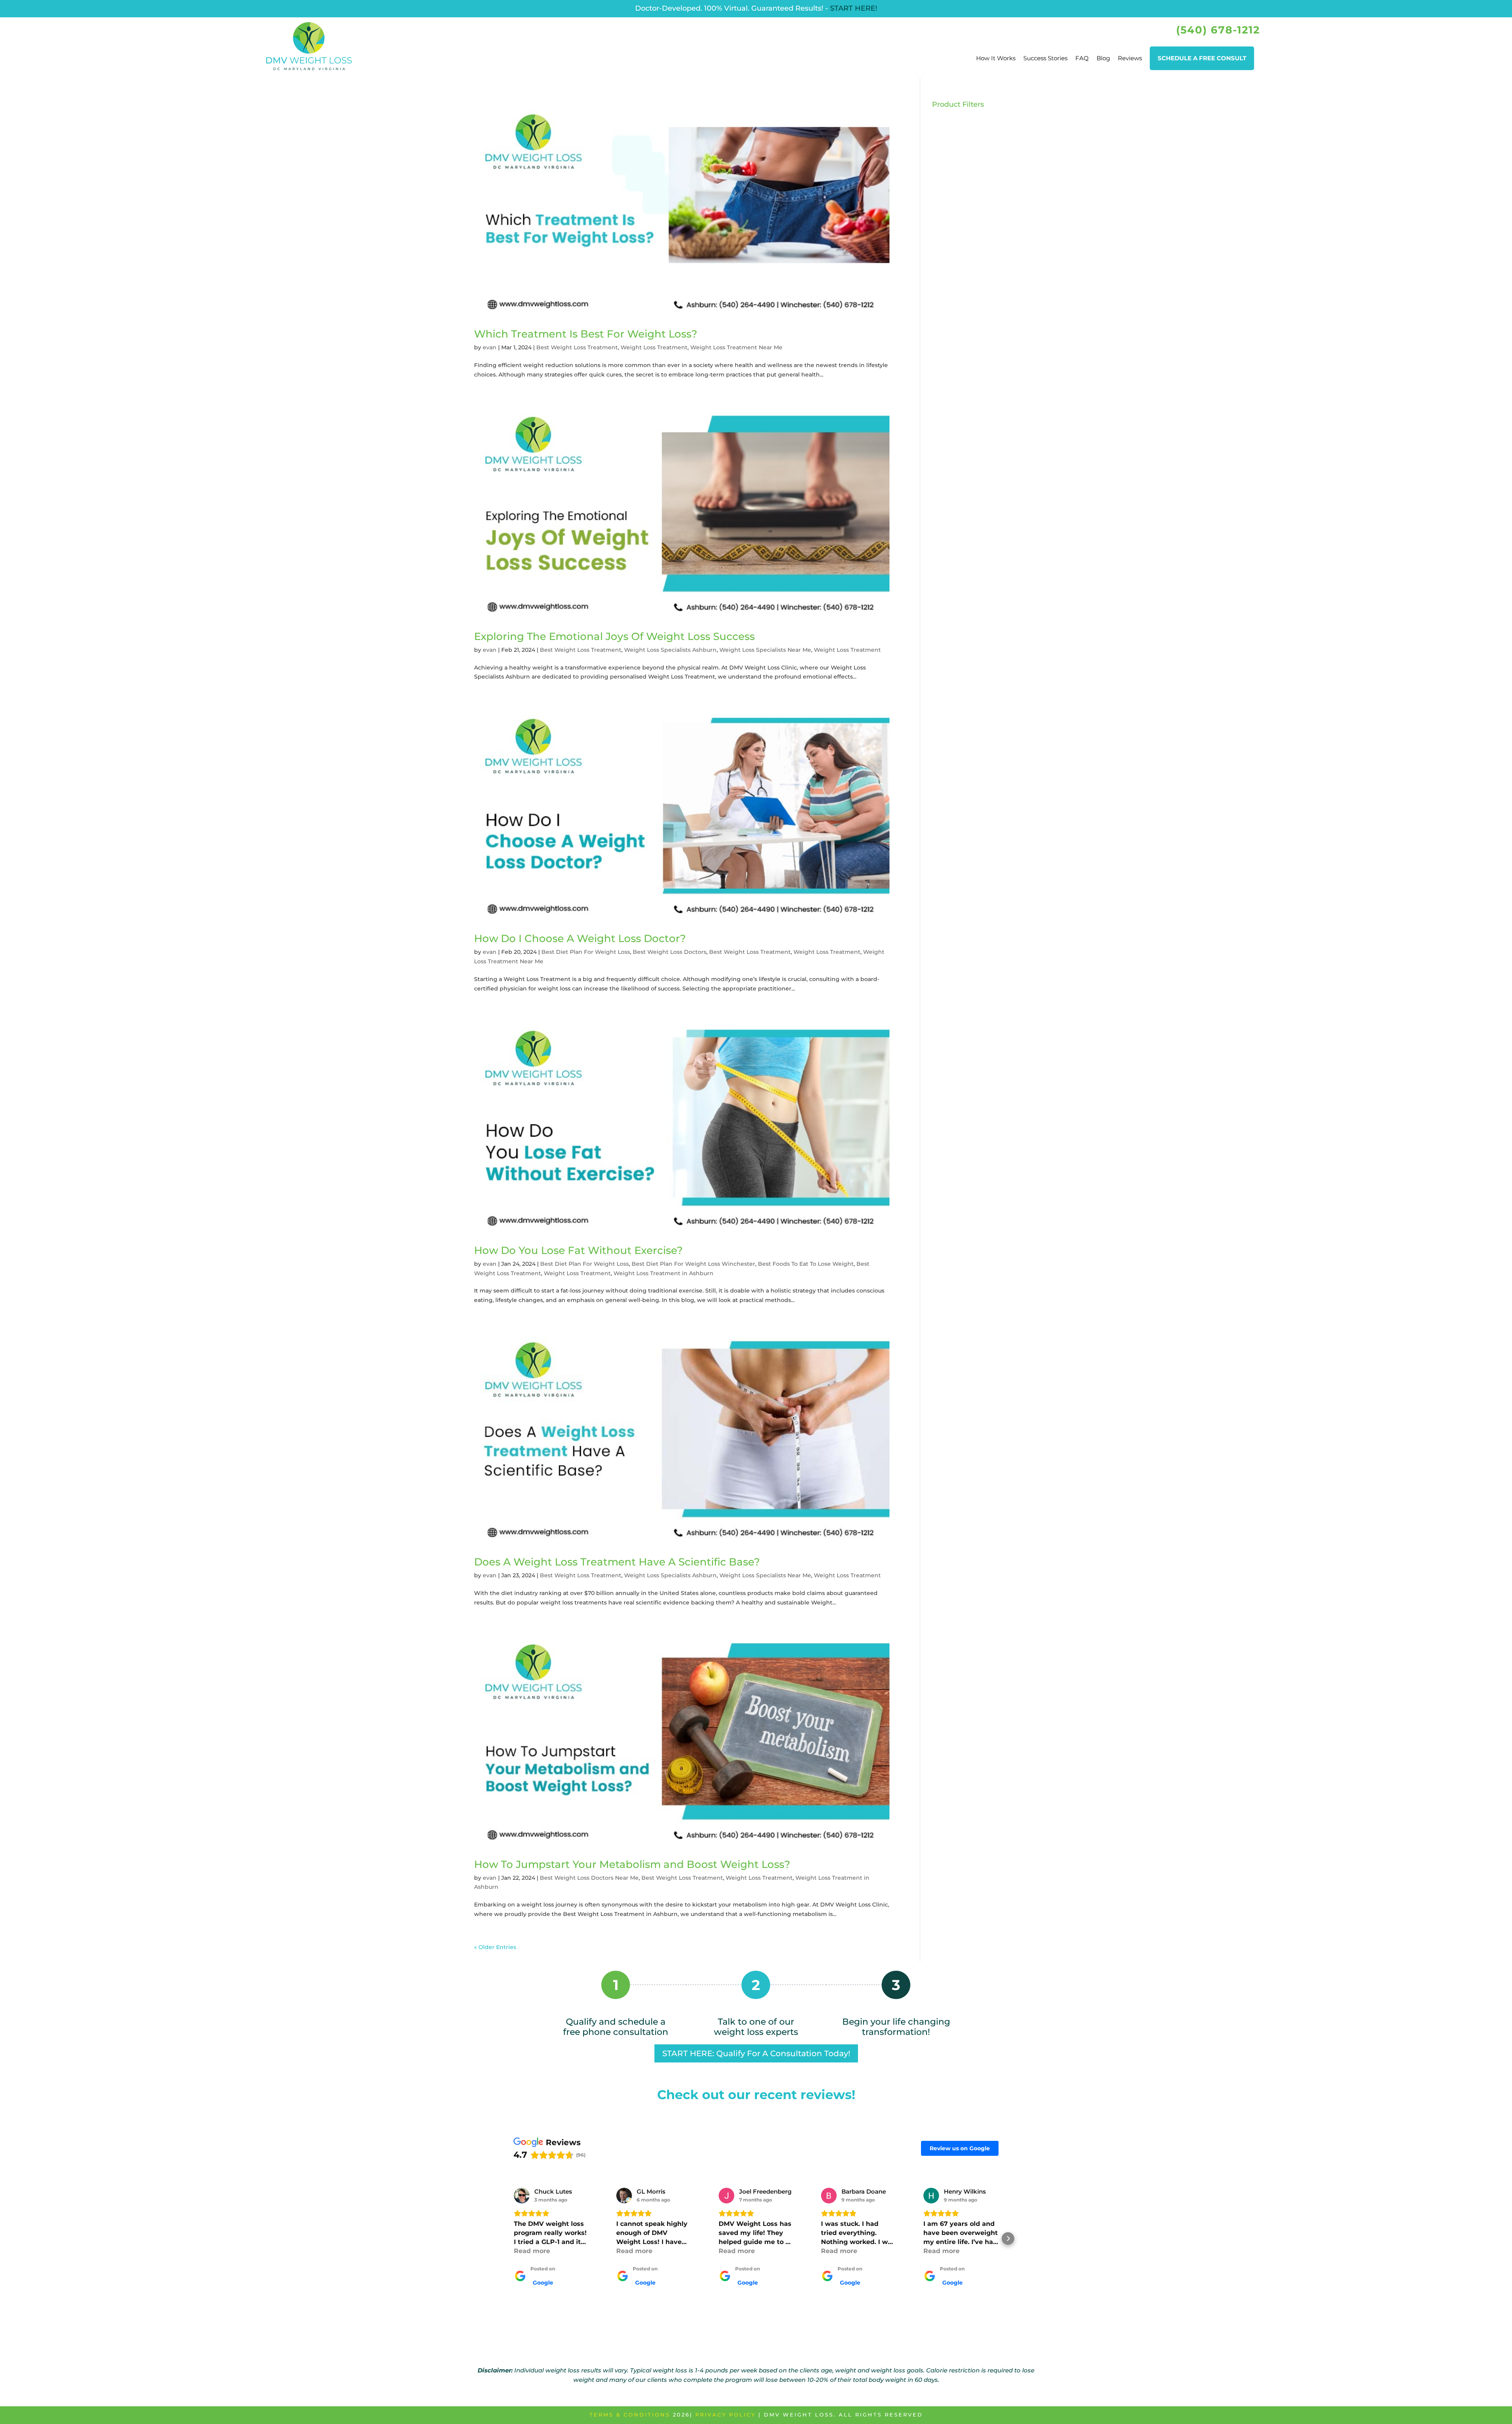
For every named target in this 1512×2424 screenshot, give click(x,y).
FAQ (1082, 58)
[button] (504, 2239)
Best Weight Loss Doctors (670, 952)
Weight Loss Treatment (654, 347)
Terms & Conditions (630, 2415)
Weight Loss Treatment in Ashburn (663, 1273)
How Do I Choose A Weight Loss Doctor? (580, 938)
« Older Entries (495, 1947)
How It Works (996, 58)
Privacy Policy (725, 2415)
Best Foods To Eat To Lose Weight (806, 1264)
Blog (1103, 58)
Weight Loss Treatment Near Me (736, 347)
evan (490, 347)
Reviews (1130, 58)
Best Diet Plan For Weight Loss (586, 952)
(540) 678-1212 (1218, 30)
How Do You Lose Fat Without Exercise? (578, 1250)
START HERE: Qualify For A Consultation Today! (756, 2053)
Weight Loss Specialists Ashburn (670, 650)
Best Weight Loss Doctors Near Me (589, 1878)
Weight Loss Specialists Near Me (765, 650)
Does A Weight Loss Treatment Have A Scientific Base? (617, 1562)
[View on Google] (522, 2196)
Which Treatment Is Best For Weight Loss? (586, 334)
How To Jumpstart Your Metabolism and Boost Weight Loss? (632, 1864)
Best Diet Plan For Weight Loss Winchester (693, 1264)
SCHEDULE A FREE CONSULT (1202, 58)
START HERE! (854, 8)
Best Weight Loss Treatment (577, 347)
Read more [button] (532, 2251)
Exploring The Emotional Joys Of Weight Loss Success (614, 636)
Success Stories (1045, 58)
